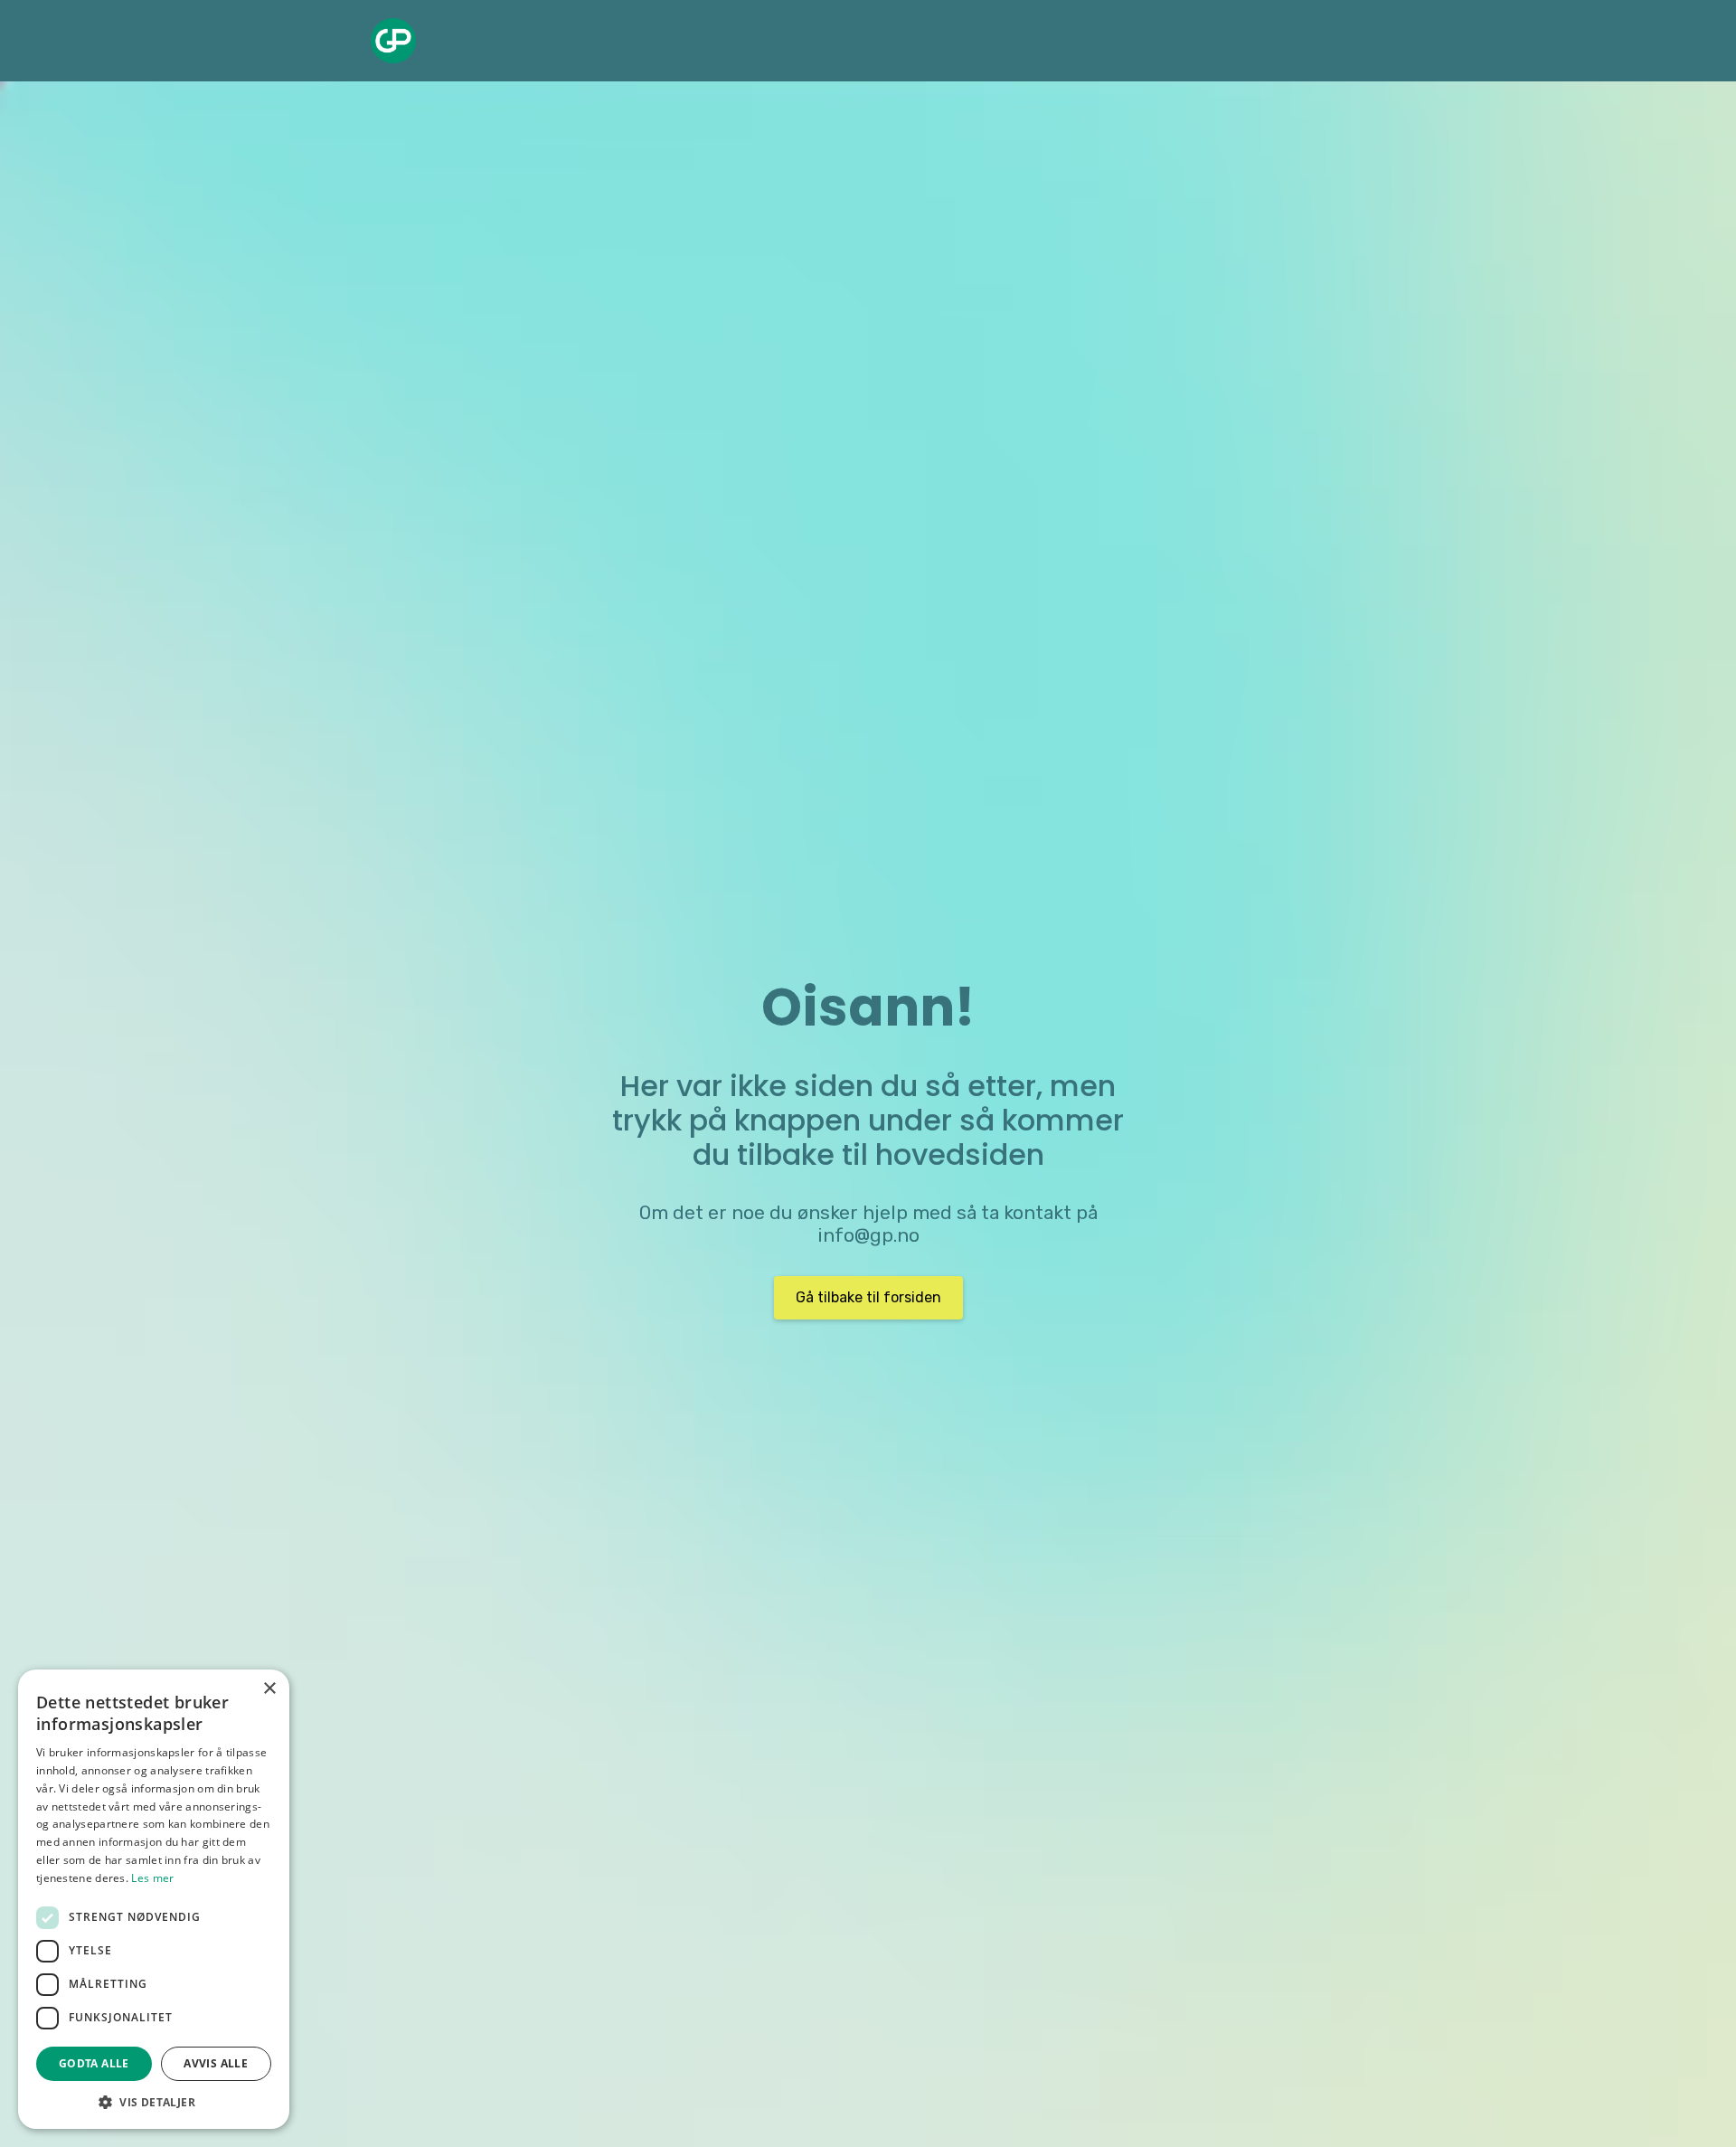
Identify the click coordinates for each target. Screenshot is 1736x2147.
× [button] (269, 1689)
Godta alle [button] (94, 2063)
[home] (393, 41)
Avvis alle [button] (216, 2063)
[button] (154, 2102)
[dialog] (154, 1899)
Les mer (152, 1878)
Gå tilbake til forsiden (868, 1297)
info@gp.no (868, 1235)
